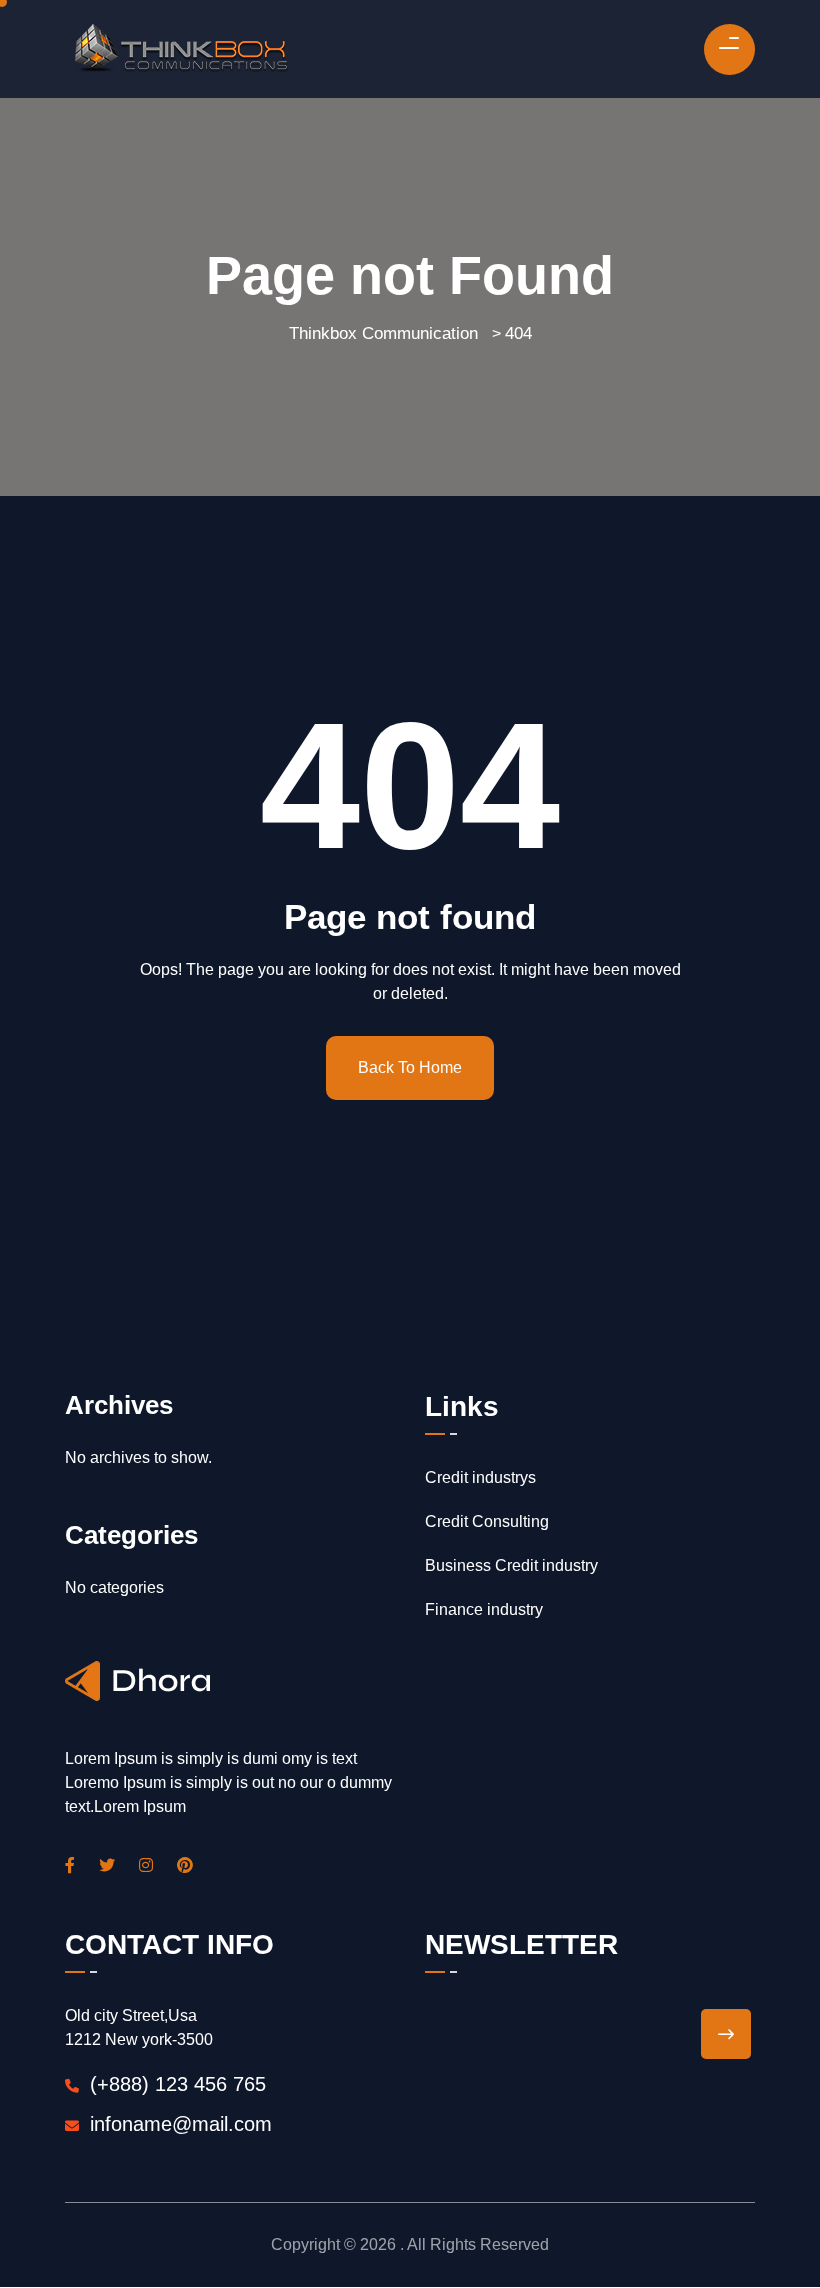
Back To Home (410, 1067)
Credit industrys (480, 1477)
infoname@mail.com (181, 2124)
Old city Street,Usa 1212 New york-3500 (139, 2027)
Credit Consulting (487, 1521)
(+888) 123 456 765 (175, 2084)
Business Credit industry (511, 1565)
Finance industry (484, 1609)
